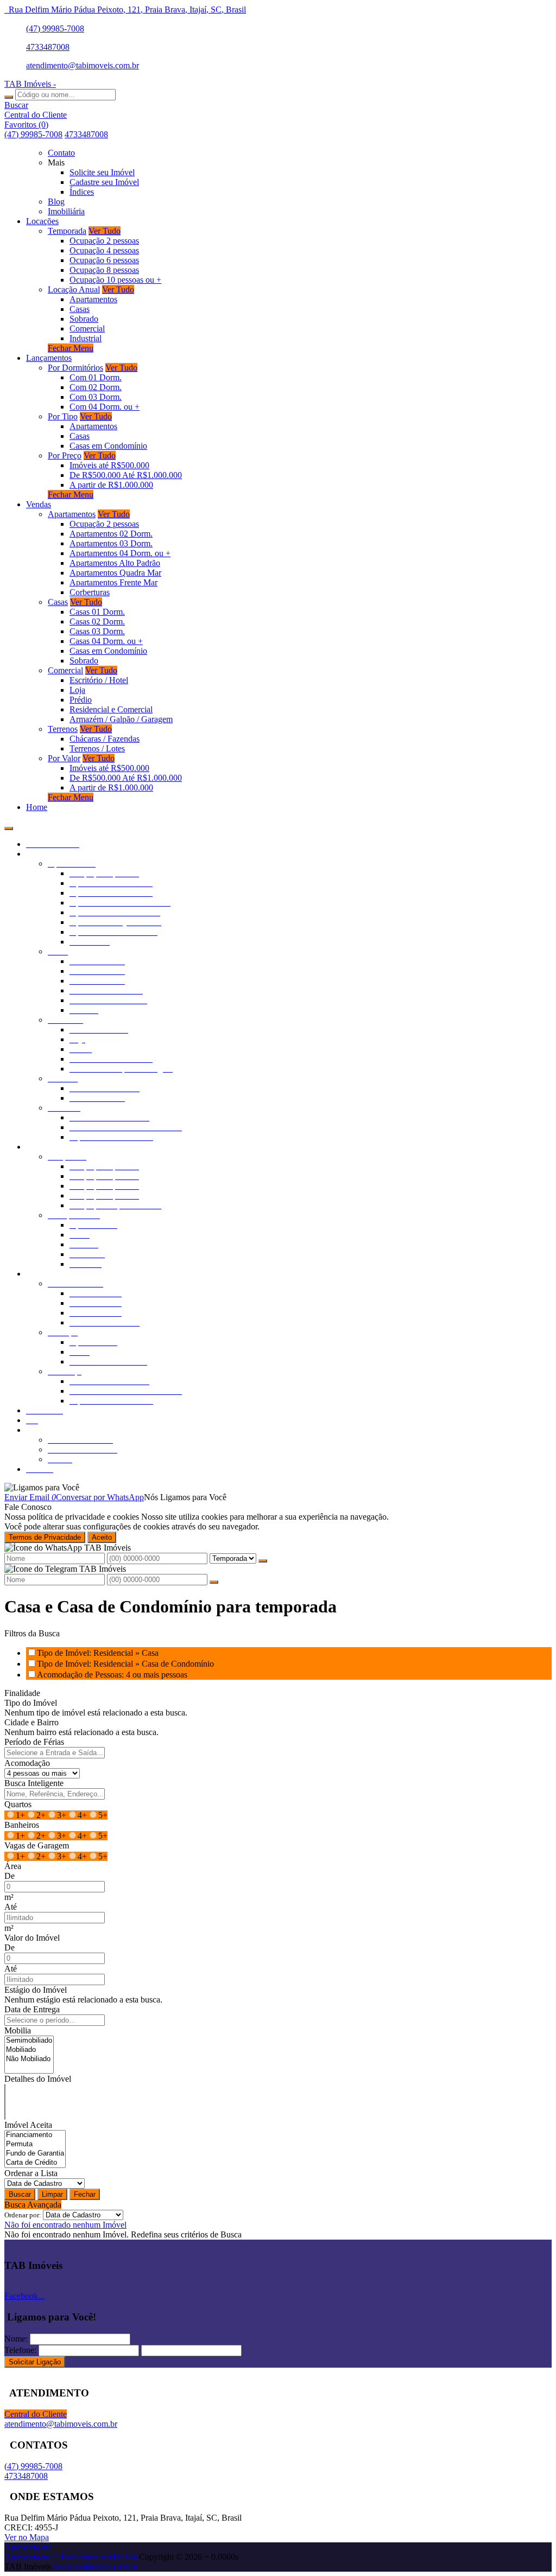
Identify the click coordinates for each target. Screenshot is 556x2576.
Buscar (20, 2194)
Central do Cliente (36, 2414)
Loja (77, 690)
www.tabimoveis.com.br (95, 2567)
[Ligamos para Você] (42, 1487)
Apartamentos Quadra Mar (115, 573)
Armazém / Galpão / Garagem (121, 719)
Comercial (87, 329)
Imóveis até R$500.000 (109, 465)
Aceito (102, 1537)
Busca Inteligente (34, 1783)
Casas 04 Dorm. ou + (106, 641)
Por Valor (64, 758)
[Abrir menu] (9, 825)
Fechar (85, 2194)
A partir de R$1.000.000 (111, 485)
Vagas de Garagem (37, 1845)
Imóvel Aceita (28, 2125)
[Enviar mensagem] (263, 1561)
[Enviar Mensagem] (214, 1582)
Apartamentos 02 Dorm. (111, 534)
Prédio (81, 700)
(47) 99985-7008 (55, 28)
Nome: (16, 2339)
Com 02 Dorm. (96, 387)
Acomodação (27, 1763)
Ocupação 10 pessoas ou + (115, 280)
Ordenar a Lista (31, 2173)
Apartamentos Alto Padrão (115, 563)
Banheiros (22, 1825)
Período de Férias (34, 1742)
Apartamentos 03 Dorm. (111, 543)
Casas (80, 309)
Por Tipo (63, 416)
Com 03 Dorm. (96, 397)
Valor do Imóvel (32, 1938)
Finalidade (22, 1693)
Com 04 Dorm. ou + (105, 407)
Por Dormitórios (75, 368)
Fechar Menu (71, 348)
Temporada (67, 231)
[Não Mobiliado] (29, 2059)
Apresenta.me (28, 2547)
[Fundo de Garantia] (35, 2154)
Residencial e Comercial (111, 709)
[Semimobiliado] (29, 2041)
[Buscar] (9, 97)
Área (13, 1866)
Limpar (52, 2194)
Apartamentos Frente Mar (113, 582)
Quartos (18, 1804)
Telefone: (20, 2350)
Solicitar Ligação (35, 2362)
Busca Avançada (33, 2205)
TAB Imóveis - (30, 84)
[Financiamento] (35, 2135)
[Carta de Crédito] (35, 2163)
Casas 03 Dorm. (97, 631)
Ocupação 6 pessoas (104, 260)
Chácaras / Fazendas (105, 739)
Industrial (86, 338)
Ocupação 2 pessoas (104, 241)
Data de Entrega (32, 2009)
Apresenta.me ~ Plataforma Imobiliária (71, 2557)
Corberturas (90, 592)
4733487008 (48, 47)
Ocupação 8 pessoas (104, 270)
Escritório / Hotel (99, 680)
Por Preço (65, 455)
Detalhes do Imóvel (38, 2079)
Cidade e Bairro (31, 1722)
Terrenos (63, 729)
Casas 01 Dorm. (97, 612)
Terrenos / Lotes (97, 748)
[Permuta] (35, 2144)
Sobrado (84, 319)
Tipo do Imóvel (31, 1703)
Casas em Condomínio (108, 446)
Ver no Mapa (27, 2537)
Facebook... (24, 2296)
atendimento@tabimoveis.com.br (83, 65)
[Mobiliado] (29, 2050)
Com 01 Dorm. (96, 377)
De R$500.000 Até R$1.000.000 (126, 475)
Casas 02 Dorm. (97, 621)
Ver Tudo (105, 231)
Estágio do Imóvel (36, 1990)
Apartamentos (93, 299)
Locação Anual (74, 289)
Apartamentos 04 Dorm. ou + (120, 553)
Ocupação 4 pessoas (104, 250)
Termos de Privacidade (45, 1537)
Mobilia (18, 2030)
